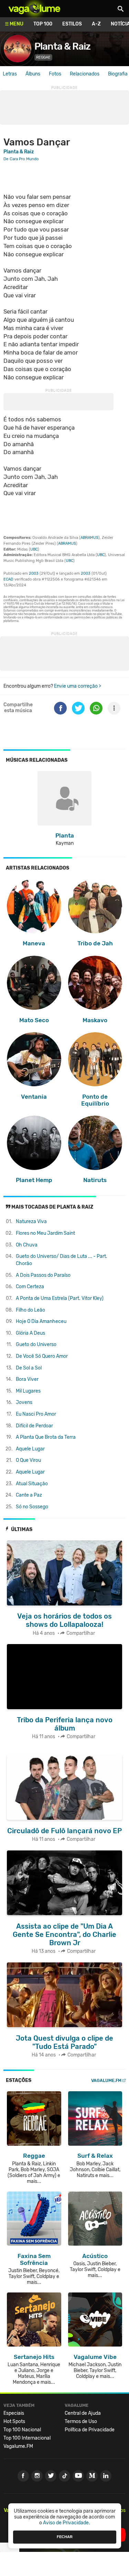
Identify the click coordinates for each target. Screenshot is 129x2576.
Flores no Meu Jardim (45, 1233)
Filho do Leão (30, 1310)
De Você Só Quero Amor (42, 1356)
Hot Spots (14, 2421)
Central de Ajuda (83, 2413)
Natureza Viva (31, 1222)
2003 (34, 573)
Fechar (65, 2537)
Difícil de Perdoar (34, 1426)
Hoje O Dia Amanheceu (41, 1321)
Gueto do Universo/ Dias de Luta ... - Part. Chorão (62, 1260)
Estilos (72, 24)
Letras (10, 74)
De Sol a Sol (29, 1368)
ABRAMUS (89, 538)
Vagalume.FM (106, 2080)
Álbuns (33, 74)
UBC (34, 549)
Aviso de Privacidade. (67, 2523)
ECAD (8, 579)
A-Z (96, 24)
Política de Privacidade (90, 2430)
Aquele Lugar (30, 1449)
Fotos (55, 74)
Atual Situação (32, 1484)
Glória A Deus (30, 1333)
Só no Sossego (32, 1507)
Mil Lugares (28, 1391)
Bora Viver (27, 1379)
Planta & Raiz (62, 46)
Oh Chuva (27, 1245)
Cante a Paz (29, 1495)
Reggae (43, 57)
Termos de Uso (81, 2421)
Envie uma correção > (78, 686)
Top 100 (43, 24)
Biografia (118, 74)
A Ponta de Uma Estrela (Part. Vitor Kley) (60, 1298)
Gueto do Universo (36, 1345)
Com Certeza (30, 1287)
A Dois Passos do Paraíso (43, 1275)
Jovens (24, 1402)
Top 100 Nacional (22, 2430)
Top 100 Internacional (27, 2438)
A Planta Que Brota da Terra (46, 1437)
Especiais (14, 2413)
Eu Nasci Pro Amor (36, 1414)
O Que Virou (28, 1460)
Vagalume (34, 9)
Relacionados (85, 74)
